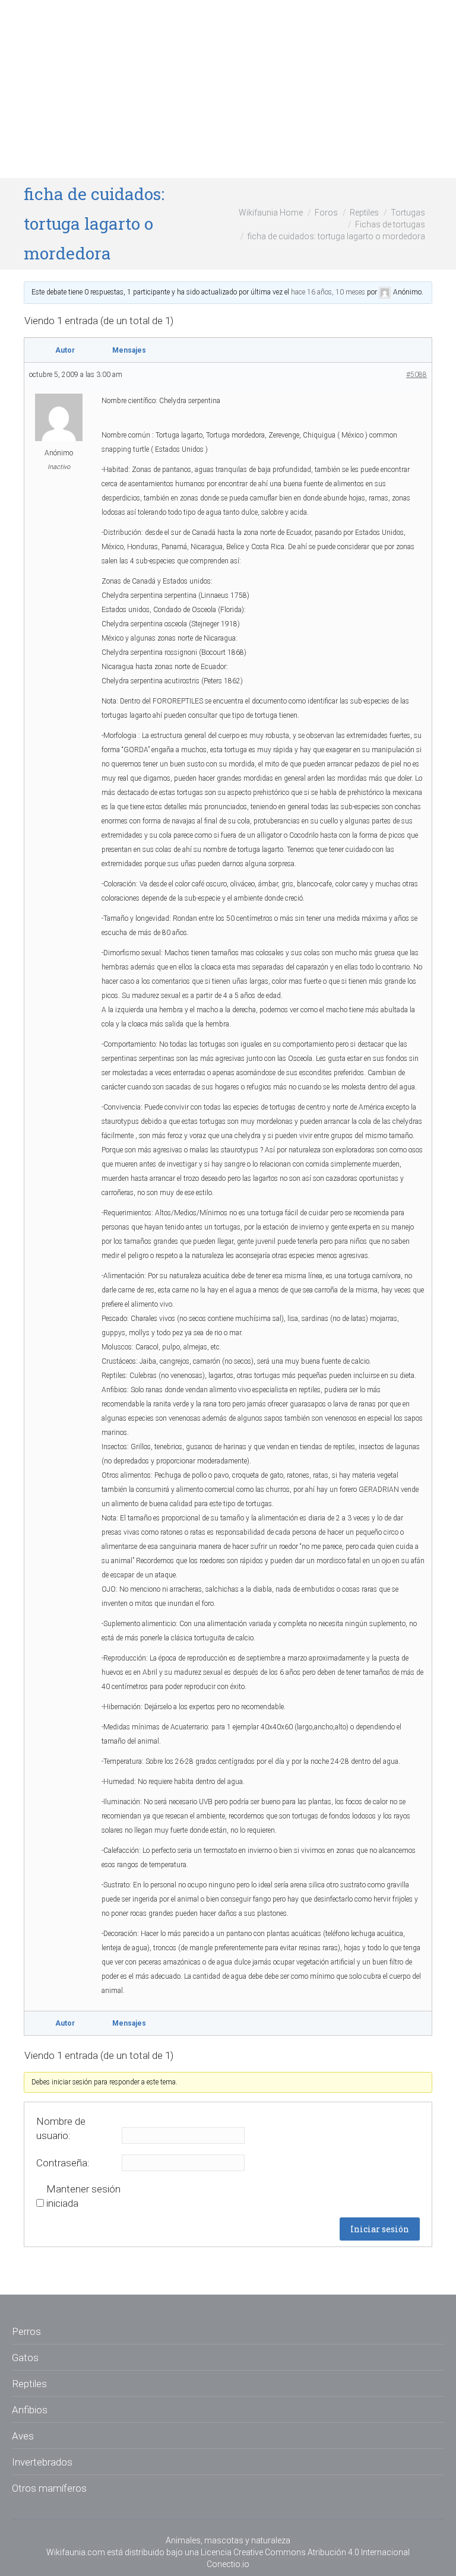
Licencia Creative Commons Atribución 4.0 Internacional (305, 2552)
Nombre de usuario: (61, 2128)
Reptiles (364, 213)
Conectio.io (228, 2564)
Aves (23, 2436)
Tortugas (408, 213)
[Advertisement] (228, 89)
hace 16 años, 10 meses (328, 292)
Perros (26, 2331)
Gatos (25, 2358)
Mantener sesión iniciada (83, 2196)
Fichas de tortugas (390, 224)
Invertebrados (42, 2462)
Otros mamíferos (49, 2488)
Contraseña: (63, 2163)
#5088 (417, 375)
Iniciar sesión (380, 2229)
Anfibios (30, 2410)
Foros (326, 213)
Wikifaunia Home (271, 213)
